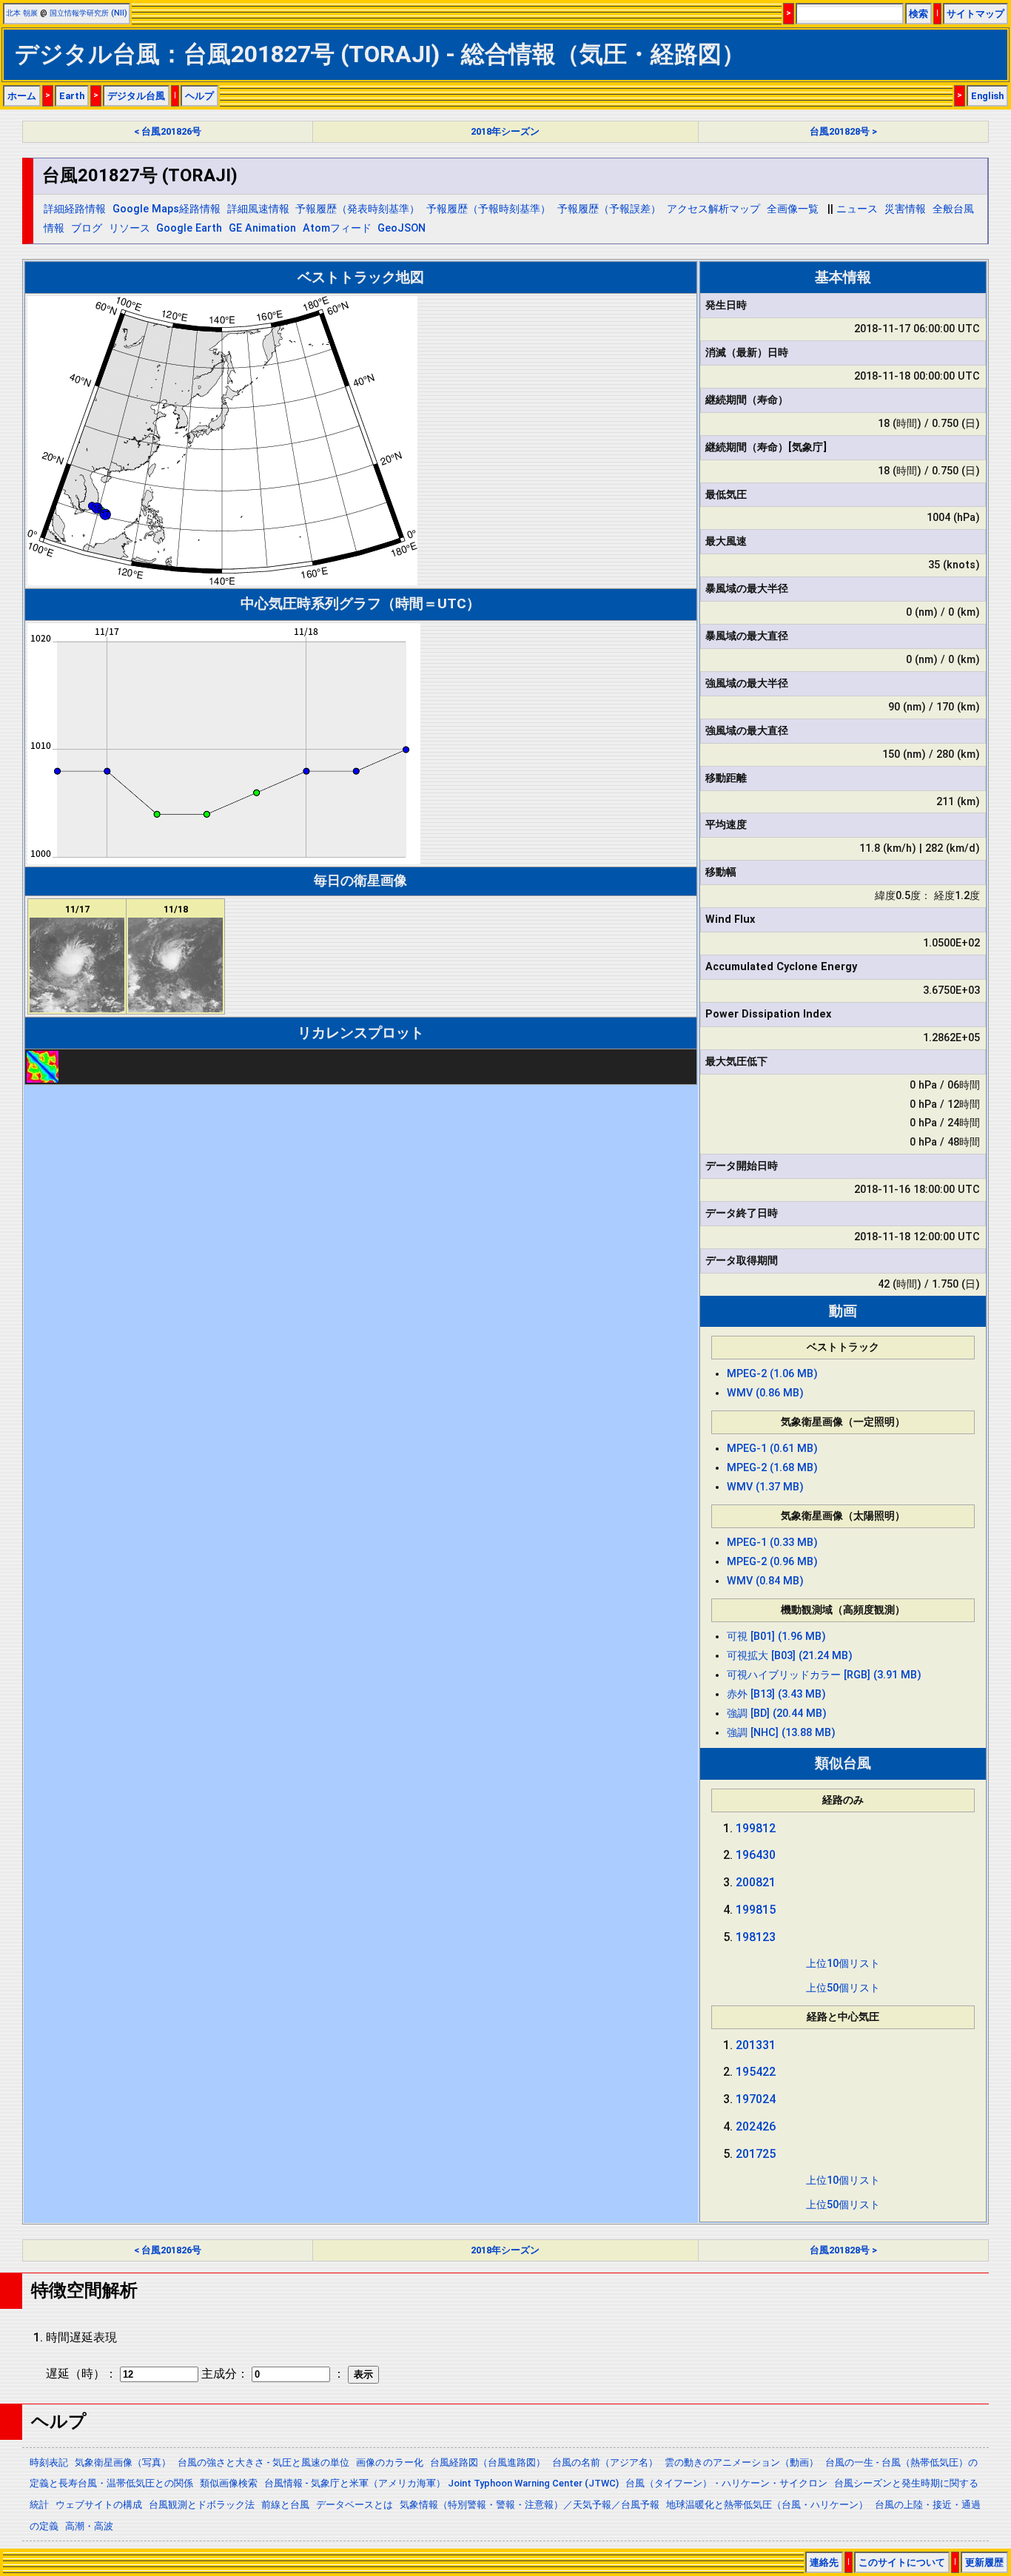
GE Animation (262, 228)
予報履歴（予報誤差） (609, 209)
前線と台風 (285, 2505)
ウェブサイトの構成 (99, 2505)
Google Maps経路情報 (167, 209)
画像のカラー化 (390, 2462)
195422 (756, 2072)
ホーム (22, 96)
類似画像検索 (229, 2483)
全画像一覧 (793, 209)
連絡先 (824, 2562)
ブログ (87, 228)
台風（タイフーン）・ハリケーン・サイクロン (726, 2483)
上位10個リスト (843, 1964)
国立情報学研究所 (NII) (88, 13)
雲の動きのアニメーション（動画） (742, 2462)
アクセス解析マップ (713, 209)
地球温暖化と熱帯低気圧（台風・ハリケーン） (767, 2505)
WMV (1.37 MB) (765, 1487)
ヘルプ (199, 96)
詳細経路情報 (75, 209)
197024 (756, 2099)
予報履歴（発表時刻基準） (357, 209)
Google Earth (189, 228)
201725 (756, 2154)
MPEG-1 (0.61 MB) (772, 1449)
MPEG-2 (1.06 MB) (772, 1374)
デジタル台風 (136, 96)
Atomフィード (337, 228)
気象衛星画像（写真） (123, 2462)
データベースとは (355, 2505)
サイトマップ (975, 14)
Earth (72, 96)
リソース (130, 228)
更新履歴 (984, 2562)
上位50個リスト (843, 1988)
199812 (756, 1828)
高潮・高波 (89, 2526)
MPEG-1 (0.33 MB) (772, 1543)
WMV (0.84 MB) (765, 1581)
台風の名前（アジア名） (605, 2462)
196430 (756, 1855)
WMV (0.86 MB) (765, 1393)
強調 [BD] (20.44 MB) (777, 1714)
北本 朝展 (22, 13)
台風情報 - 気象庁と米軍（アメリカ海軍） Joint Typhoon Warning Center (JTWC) (441, 2483)
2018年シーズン (505, 131)
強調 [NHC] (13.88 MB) (781, 1733)
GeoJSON (402, 228)
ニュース (857, 209)
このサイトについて (902, 2562)
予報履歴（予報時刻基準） (488, 209)
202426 (756, 2126)
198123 (756, 1937)
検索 (918, 14)
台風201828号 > (843, 131)
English (987, 96)
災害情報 (905, 209)
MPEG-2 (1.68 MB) (772, 1468)
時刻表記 (49, 2462)
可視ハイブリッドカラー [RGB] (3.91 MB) (824, 1675)
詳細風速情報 (258, 209)
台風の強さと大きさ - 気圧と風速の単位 (263, 2462)
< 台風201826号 (168, 131)
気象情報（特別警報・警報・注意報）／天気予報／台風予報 (530, 2505)
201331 (756, 2045)
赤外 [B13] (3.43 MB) (776, 1694)
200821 (756, 1882)
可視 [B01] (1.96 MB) (776, 1637)
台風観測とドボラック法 (202, 2505)
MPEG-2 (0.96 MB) (772, 1562)
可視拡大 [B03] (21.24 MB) (790, 1656)
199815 (756, 1910)
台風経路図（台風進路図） (488, 2462)
